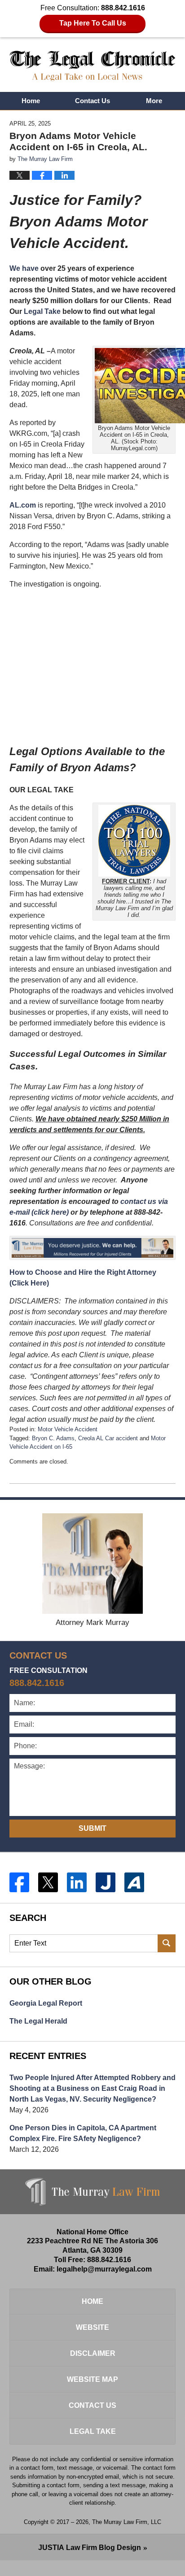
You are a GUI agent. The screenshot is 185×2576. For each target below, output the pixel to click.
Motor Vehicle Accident (68, 1429)
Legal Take (42, 311)
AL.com (23, 505)
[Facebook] (19, 1882)
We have (24, 268)
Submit (92, 1828)
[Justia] (106, 1882)
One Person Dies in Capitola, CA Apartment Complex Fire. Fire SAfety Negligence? (83, 2133)
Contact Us (92, 101)
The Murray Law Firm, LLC (127, 2522)
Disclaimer (93, 2353)
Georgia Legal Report (46, 2003)
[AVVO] (134, 1882)
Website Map (92, 2379)
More (154, 101)
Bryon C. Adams (53, 1438)
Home (31, 101)
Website (92, 2327)
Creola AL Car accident (108, 1438)
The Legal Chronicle (93, 66)
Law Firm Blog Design (90, 2548)
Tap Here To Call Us (93, 23)
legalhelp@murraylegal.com (104, 2269)
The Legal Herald (38, 2021)
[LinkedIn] (77, 1882)
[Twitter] (48, 1882)
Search (167, 1943)
